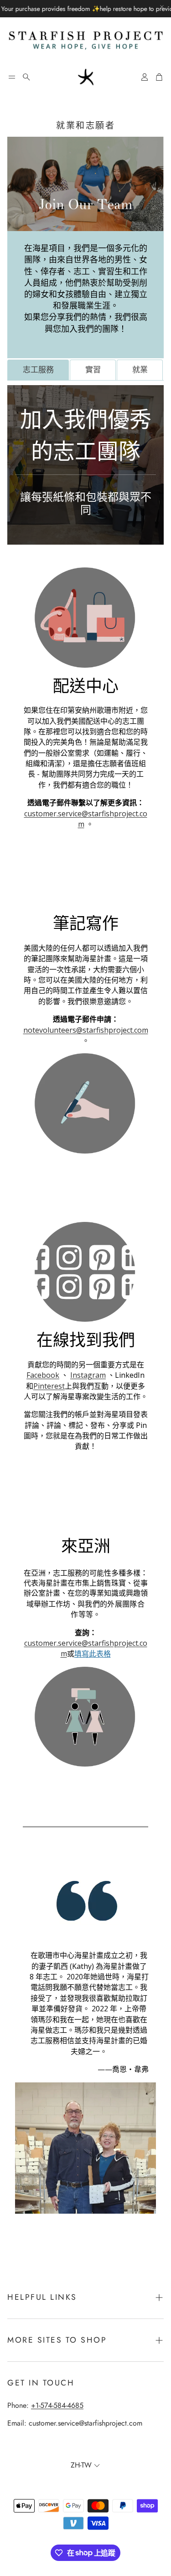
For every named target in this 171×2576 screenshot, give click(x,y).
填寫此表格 (93, 1654)
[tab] (38, 370)
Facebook (43, 1375)
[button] (12, 77)
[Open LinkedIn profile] (134, 1272)
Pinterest (49, 1386)
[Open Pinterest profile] (102, 1272)
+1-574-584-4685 (57, 2405)
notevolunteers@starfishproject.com (86, 1030)
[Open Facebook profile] (37, 1272)
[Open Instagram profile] (69, 1272)
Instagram (88, 1375)
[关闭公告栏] (162, 7)
